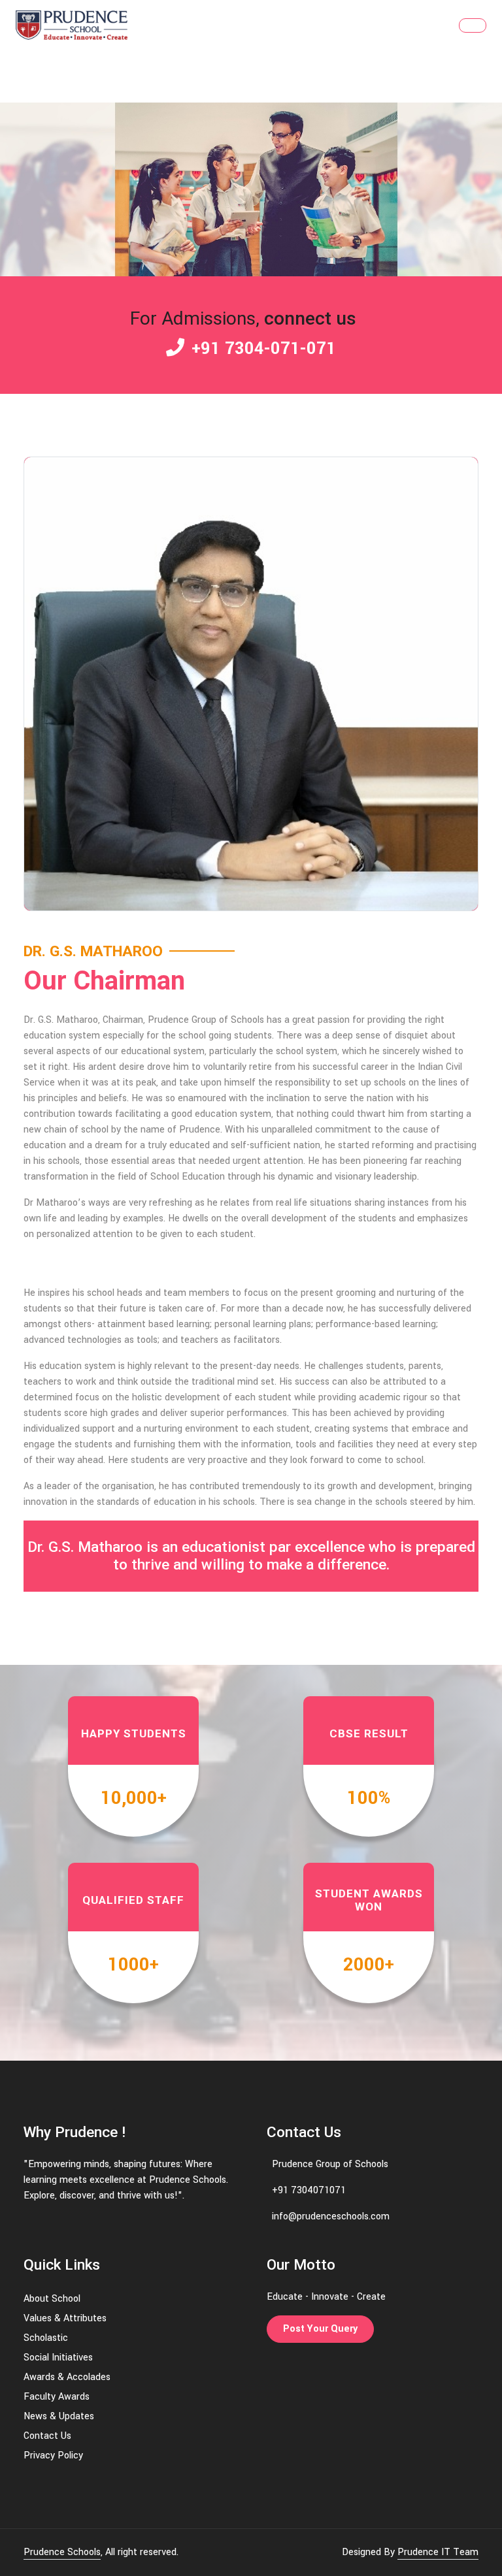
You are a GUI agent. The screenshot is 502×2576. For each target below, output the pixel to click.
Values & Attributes (65, 2318)
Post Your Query (320, 2329)
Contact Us (47, 2436)
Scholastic (46, 2338)
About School (52, 2299)
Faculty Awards (57, 2397)
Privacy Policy (53, 2455)
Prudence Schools (62, 2552)
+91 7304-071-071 (261, 349)
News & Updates (59, 2416)
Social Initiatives (58, 2358)
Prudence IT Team (438, 2552)
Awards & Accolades (67, 2377)
